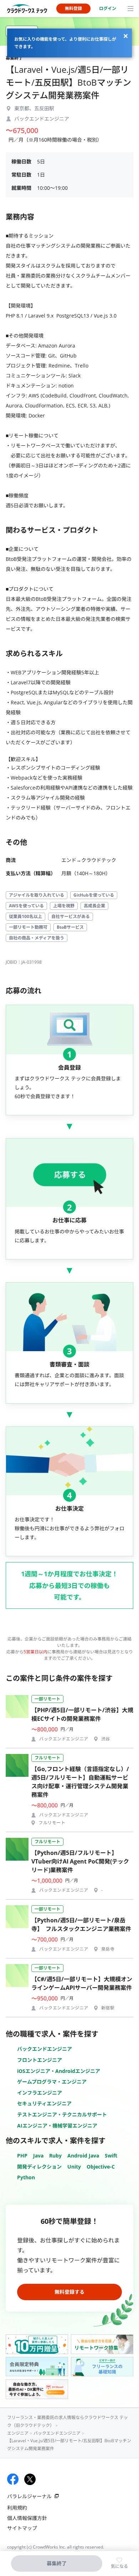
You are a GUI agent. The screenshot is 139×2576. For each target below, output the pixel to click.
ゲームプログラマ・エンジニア (52, 2082)
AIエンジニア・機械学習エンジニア (57, 2126)
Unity (74, 2167)
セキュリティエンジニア (44, 2103)
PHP (22, 2156)
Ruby (55, 2156)
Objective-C (101, 2167)
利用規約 (17, 2508)
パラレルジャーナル (29, 2496)
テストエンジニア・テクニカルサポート (62, 2114)
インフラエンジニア (40, 2093)
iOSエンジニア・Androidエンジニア (59, 2071)
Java (38, 2156)
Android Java (83, 2156)
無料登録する (69, 2292)
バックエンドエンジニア (45, 2049)
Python (26, 2177)
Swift (111, 2156)
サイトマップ (22, 2528)
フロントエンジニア (40, 2060)
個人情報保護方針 (27, 2518)
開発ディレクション (39, 2167)
